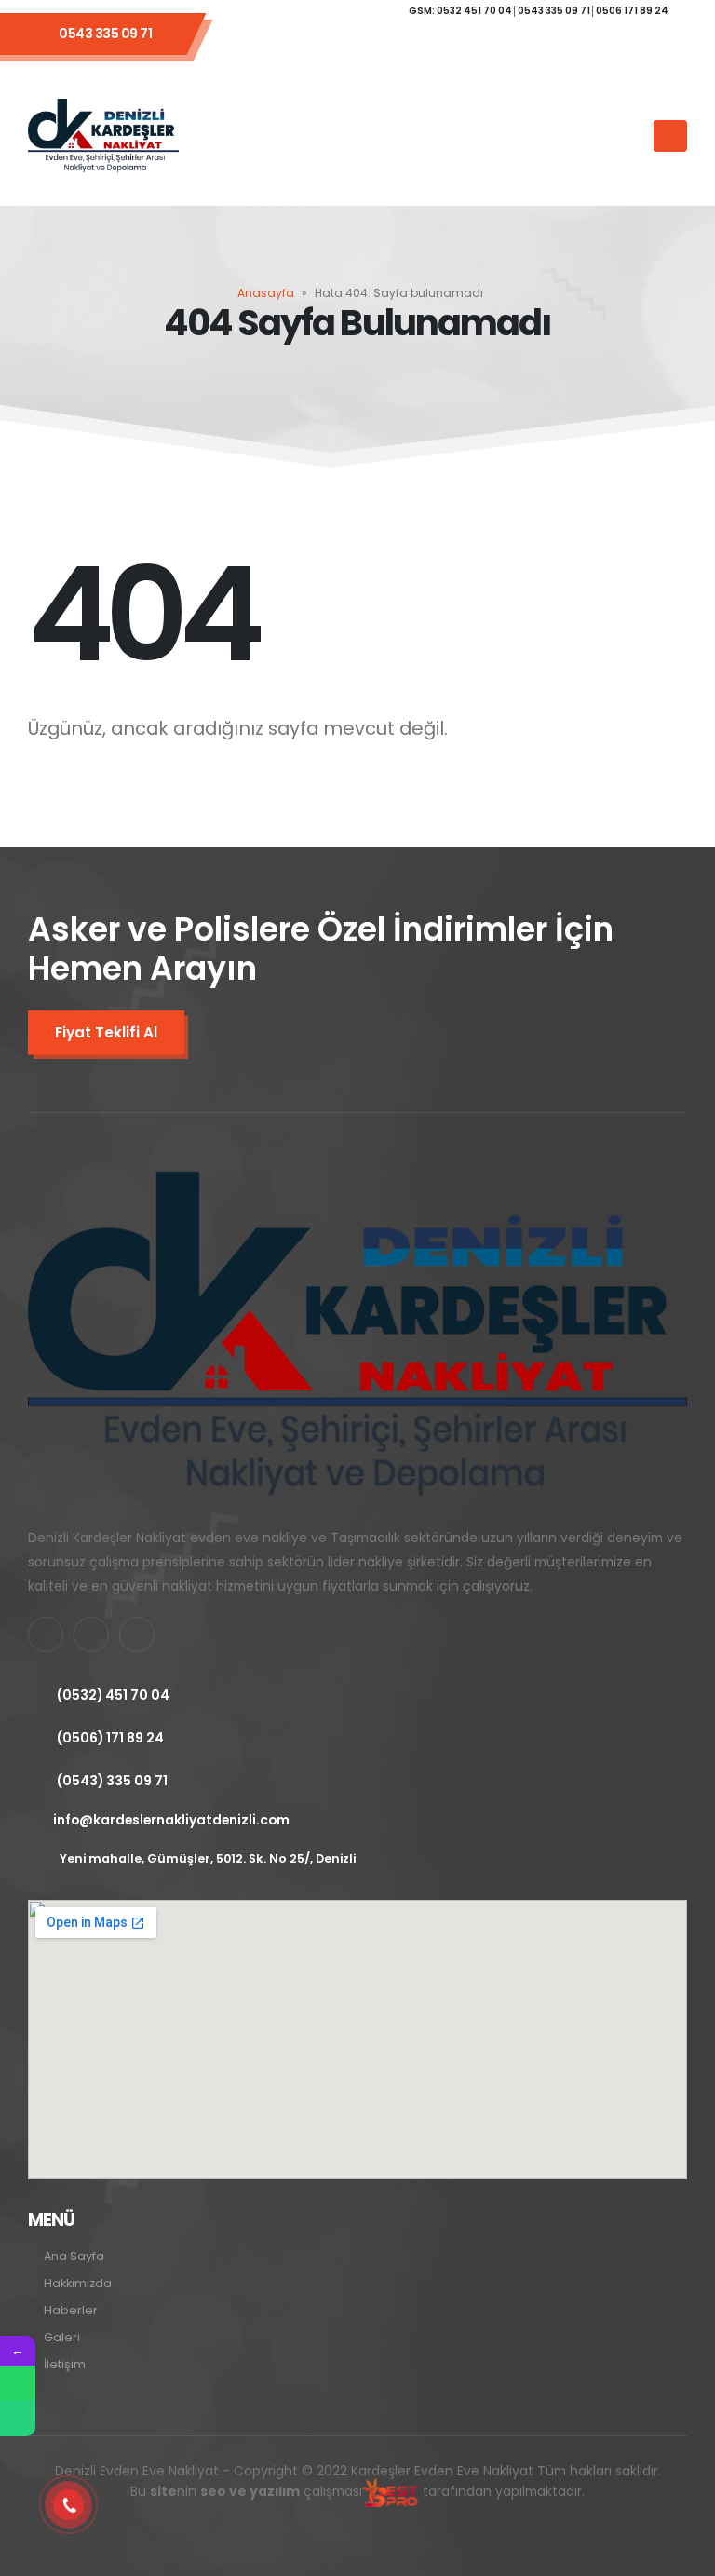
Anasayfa (266, 293)
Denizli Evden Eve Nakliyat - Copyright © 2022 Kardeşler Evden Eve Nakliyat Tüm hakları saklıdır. (358, 2481)
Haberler (71, 2310)
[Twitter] (365, 45)
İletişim (65, 2364)
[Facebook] (315, 45)
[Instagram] (415, 45)
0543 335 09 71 (105, 34)
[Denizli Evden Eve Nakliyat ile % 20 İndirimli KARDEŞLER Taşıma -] (103, 136)
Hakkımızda (78, 2283)
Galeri (62, 2337)
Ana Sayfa (74, 2256)
